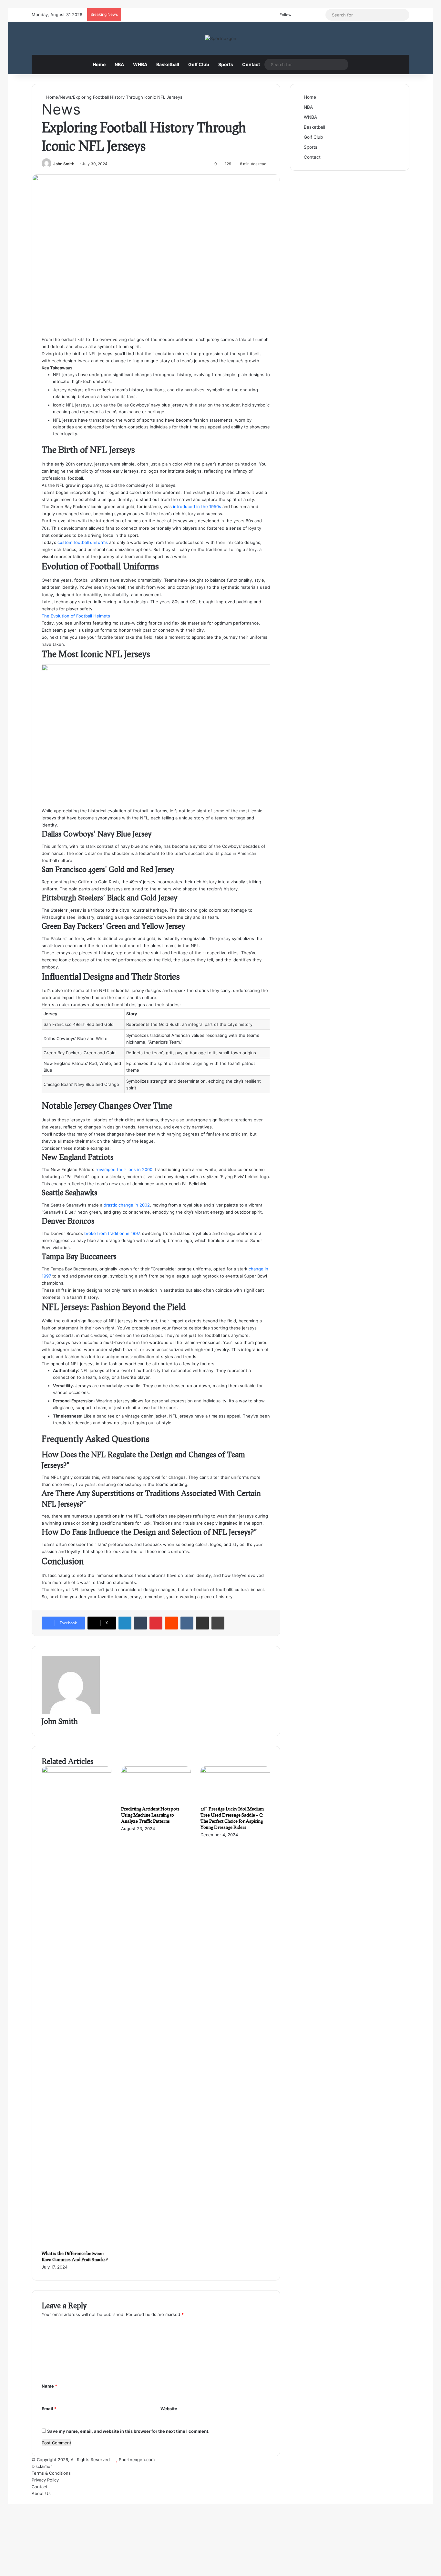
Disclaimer (42, 2466)
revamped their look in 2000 (124, 1169)
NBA (119, 64)
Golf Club (199, 64)
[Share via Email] (202, 1623)
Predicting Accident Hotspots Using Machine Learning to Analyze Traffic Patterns (150, 1815)
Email (49, 2409)
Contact (251, 64)
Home (99, 64)
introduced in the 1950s (197, 506)
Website (169, 2409)
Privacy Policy (45, 2480)
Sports (226, 64)
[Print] (218, 1623)
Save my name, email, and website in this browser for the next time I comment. (128, 2431)
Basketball (168, 64)
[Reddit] (171, 1623)
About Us (41, 2493)
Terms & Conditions (51, 2473)
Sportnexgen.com (137, 2460)
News (66, 97)
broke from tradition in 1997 (112, 1233)
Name (49, 2386)
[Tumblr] (140, 1623)
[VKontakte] (187, 1623)
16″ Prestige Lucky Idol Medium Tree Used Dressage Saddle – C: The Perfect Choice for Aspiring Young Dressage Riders (232, 1818)
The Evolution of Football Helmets (76, 616)
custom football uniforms (83, 542)
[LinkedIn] (125, 1623)
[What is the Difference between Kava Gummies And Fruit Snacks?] (77, 1771)
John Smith (64, 164)
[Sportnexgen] (221, 38)
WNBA (140, 64)
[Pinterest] (156, 1623)
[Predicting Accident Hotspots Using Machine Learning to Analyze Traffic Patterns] (156, 1771)
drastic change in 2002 (127, 1205)
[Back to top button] (10, 2500)
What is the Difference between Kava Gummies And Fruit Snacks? (75, 2256)
